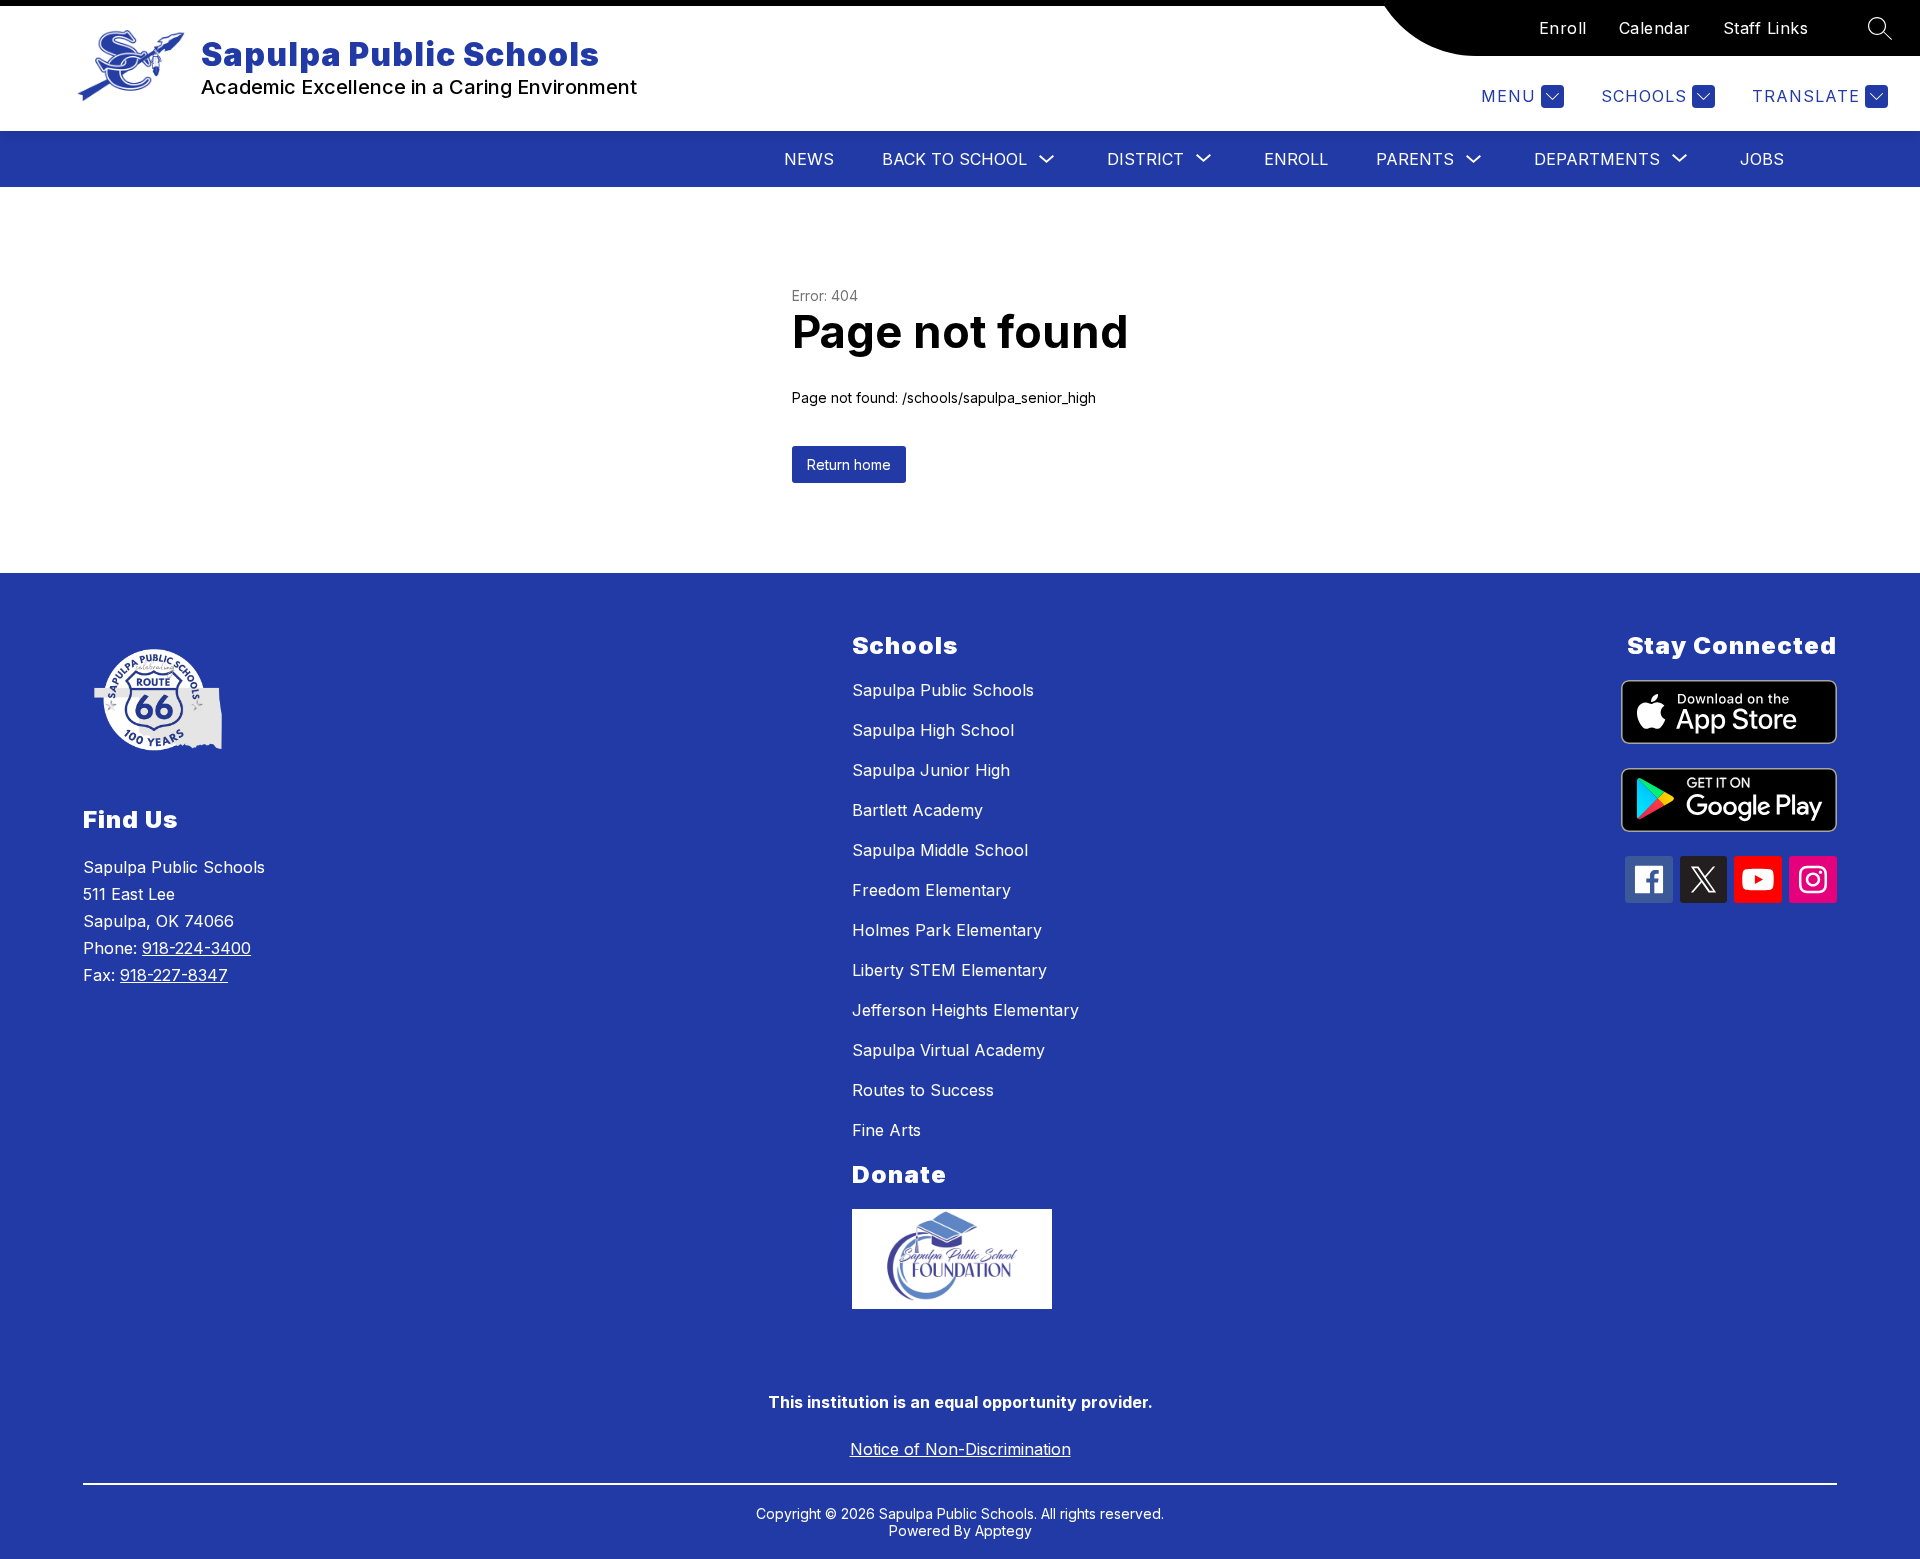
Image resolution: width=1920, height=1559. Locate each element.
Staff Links (1766, 28)
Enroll (1563, 28)
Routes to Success (923, 1090)
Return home (849, 464)
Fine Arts (886, 1130)
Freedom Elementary (931, 890)
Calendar (1655, 28)
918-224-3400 (196, 948)
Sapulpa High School (933, 730)
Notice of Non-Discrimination (960, 1449)
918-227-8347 (174, 975)
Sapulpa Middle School (940, 850)
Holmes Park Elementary (947, 930)
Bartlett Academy (917, 810)
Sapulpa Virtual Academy (948, 1050)
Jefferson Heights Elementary (965, 1010)
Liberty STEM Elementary (949, 970)
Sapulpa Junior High (931, 770)
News (809, 159)
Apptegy (1003, 1530)
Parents (1415, 159)
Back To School (954, 159)
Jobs (1762, 159)
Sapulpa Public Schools (943, 690)
